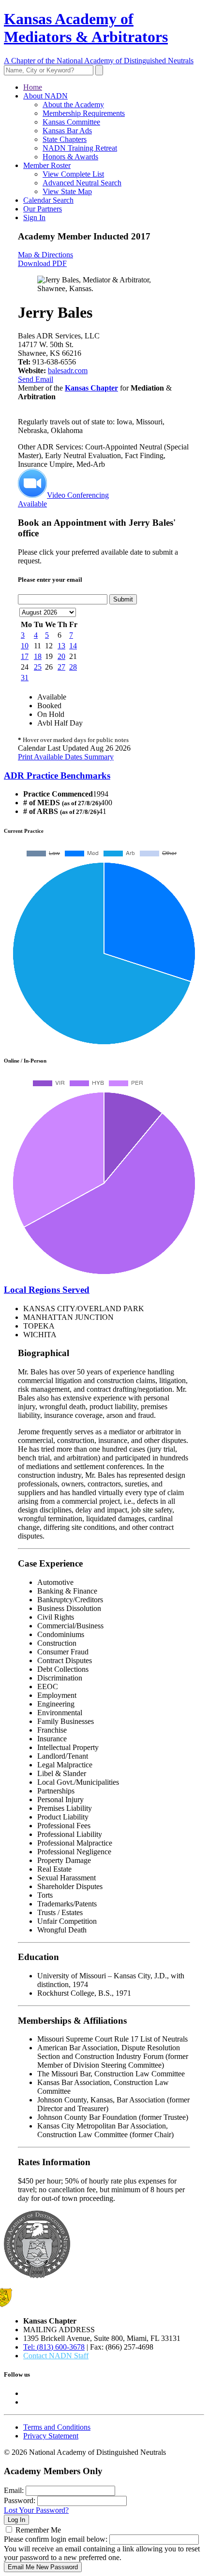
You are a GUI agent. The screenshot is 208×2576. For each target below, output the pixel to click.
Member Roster (47, 165)
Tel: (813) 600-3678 (54, 2347)
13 (61, 646)
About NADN (45, 96)
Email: (14, 2490)
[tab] (104, 776)
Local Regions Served (47, 1290)
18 (38, 656)
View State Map (67, 191)
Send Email (36, 379)
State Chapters (65, 139)
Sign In (34, 217)
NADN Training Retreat (80, 148)
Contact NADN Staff (56, 2356)
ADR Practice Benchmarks (57, 776)
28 (73, 667)
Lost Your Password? (36, 2510)
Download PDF (42, 263)
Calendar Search (48, 200)
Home (33, 87)
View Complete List (73, 174)
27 (61, 667)
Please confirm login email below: (56, 2539)
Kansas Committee (71, 122)
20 (61, 656)
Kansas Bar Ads (67, 131)
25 (38, 667)
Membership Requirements (84, 113)
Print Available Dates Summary (66, 757)
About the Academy (73, 105)
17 (25, 656)
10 (25, 646)
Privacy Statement (51, 2436)
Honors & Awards (70, 157)
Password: (20, 2500)
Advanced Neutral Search (82, 183)
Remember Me (38, 2530)
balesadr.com (68, 371)
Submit (123, 599)
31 (25, 678)
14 (73, 646)
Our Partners (43, 209)
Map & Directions (45, 255)
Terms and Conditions (57, 2427)
